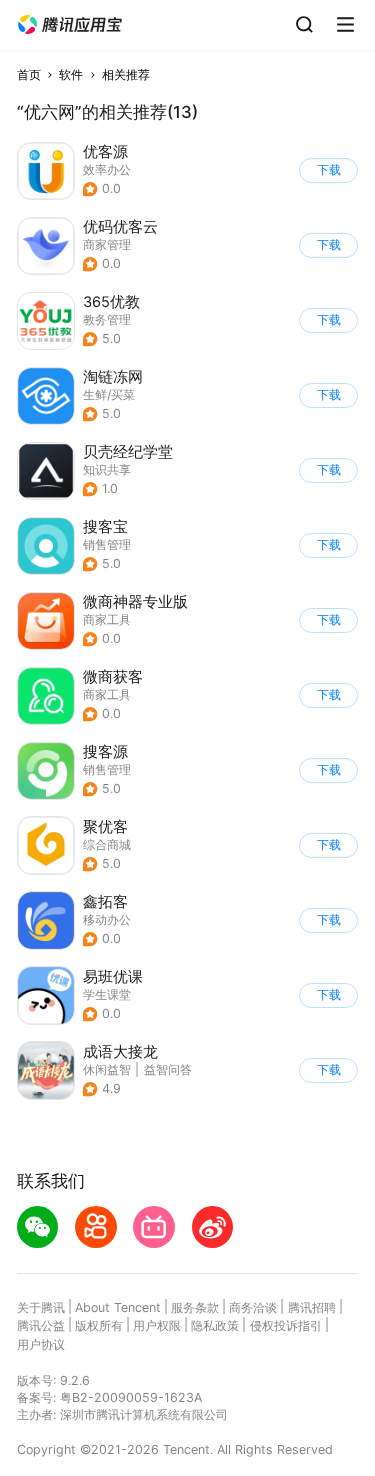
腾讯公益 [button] (41, 1325)
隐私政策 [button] (215, 1325)
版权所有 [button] (99, 1325)
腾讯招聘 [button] (312, 1307)
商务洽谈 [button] (253, 1307)
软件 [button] (71, 74)
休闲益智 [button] (107, 1069)
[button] (70, 25)
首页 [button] (29, 74)
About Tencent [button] (118, 1307)
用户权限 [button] (157, 1325)
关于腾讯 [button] (41, 1307)
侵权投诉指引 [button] (286, 1325)
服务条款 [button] (195, 1307)
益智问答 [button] (168, 1069)
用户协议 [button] (41, 1344)
